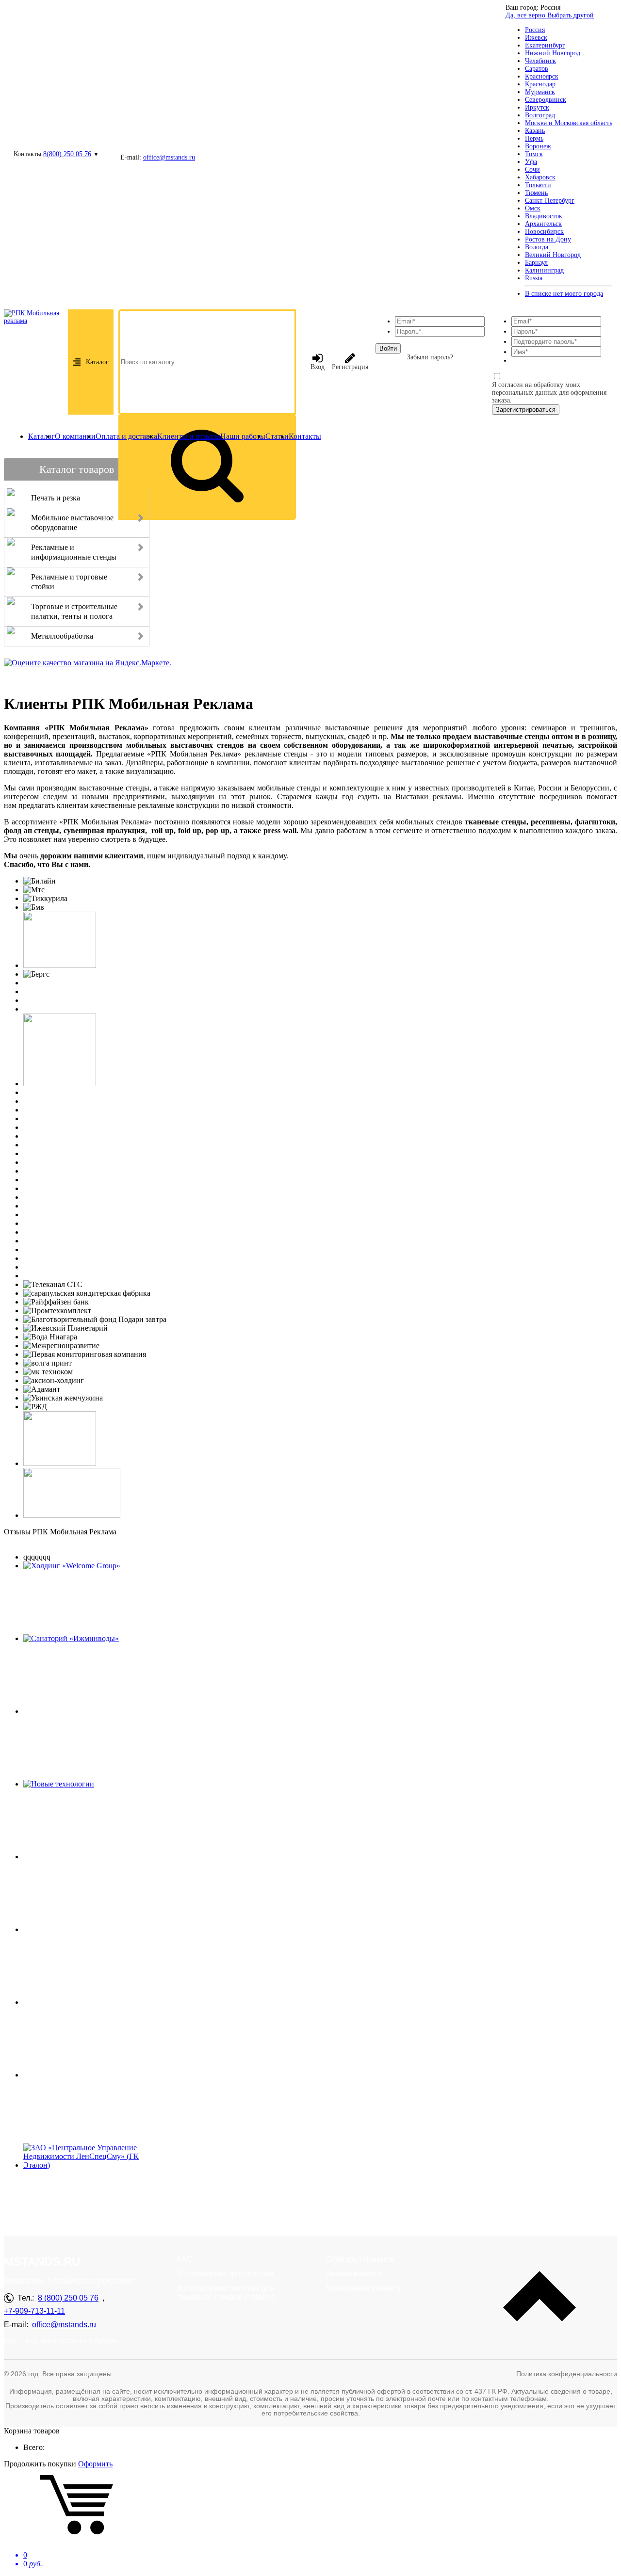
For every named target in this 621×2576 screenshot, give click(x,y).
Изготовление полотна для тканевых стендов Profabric (226, 2293)
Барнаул (536, 263)
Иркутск (537, 107)
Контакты (305, 436)
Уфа (531, 162)
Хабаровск (540, 177)
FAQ (185, 2259)
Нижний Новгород (553, 53)
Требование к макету (363, 2288)
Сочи (532, 169)
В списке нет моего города (564, 294)
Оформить (95, 2464)
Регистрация (350, 367)
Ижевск (536, 38)
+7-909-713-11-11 (34, 2311)
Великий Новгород (553, 255)
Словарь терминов (360, 2259)
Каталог (97, 362)
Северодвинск (546, 100)
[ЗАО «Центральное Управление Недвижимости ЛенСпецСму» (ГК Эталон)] (90, 2165)
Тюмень (536, 193)
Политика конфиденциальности (567, 2374)
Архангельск (543, 224)
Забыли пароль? (430, 357)
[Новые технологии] (59, 1784)
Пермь (534, 138)
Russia (534, 278)
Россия (535, 30)
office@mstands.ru (169, 157)
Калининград (544, 270)
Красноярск (542, 76)
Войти (388, 348)
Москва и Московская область (569, 123)
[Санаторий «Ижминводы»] (71, 1638)
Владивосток (544, 216)
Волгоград (540, 115)
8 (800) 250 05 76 (68, 2298)
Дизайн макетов (354, 2274)
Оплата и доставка (126, 436)
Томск (534, 154)
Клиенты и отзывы (189, 436)
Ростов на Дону (548, 239)
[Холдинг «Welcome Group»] (72, 1566)
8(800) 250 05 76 (67, 154)
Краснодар (540, 84)
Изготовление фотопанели (225, 2274)
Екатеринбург (545, 45)
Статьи (277, 436)
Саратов (537, 69)
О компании (75, 436)
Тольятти (538, 185)
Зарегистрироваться (526, 410)
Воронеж (538, 146)
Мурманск (540, 92)
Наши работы (243, 436)
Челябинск (540, 61)
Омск (533, 208)
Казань (535, 131)
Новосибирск (544, 232)
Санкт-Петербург (550, 201)
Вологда (537, 247)
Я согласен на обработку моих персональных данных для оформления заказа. (549, 393)
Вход (318, 367)
